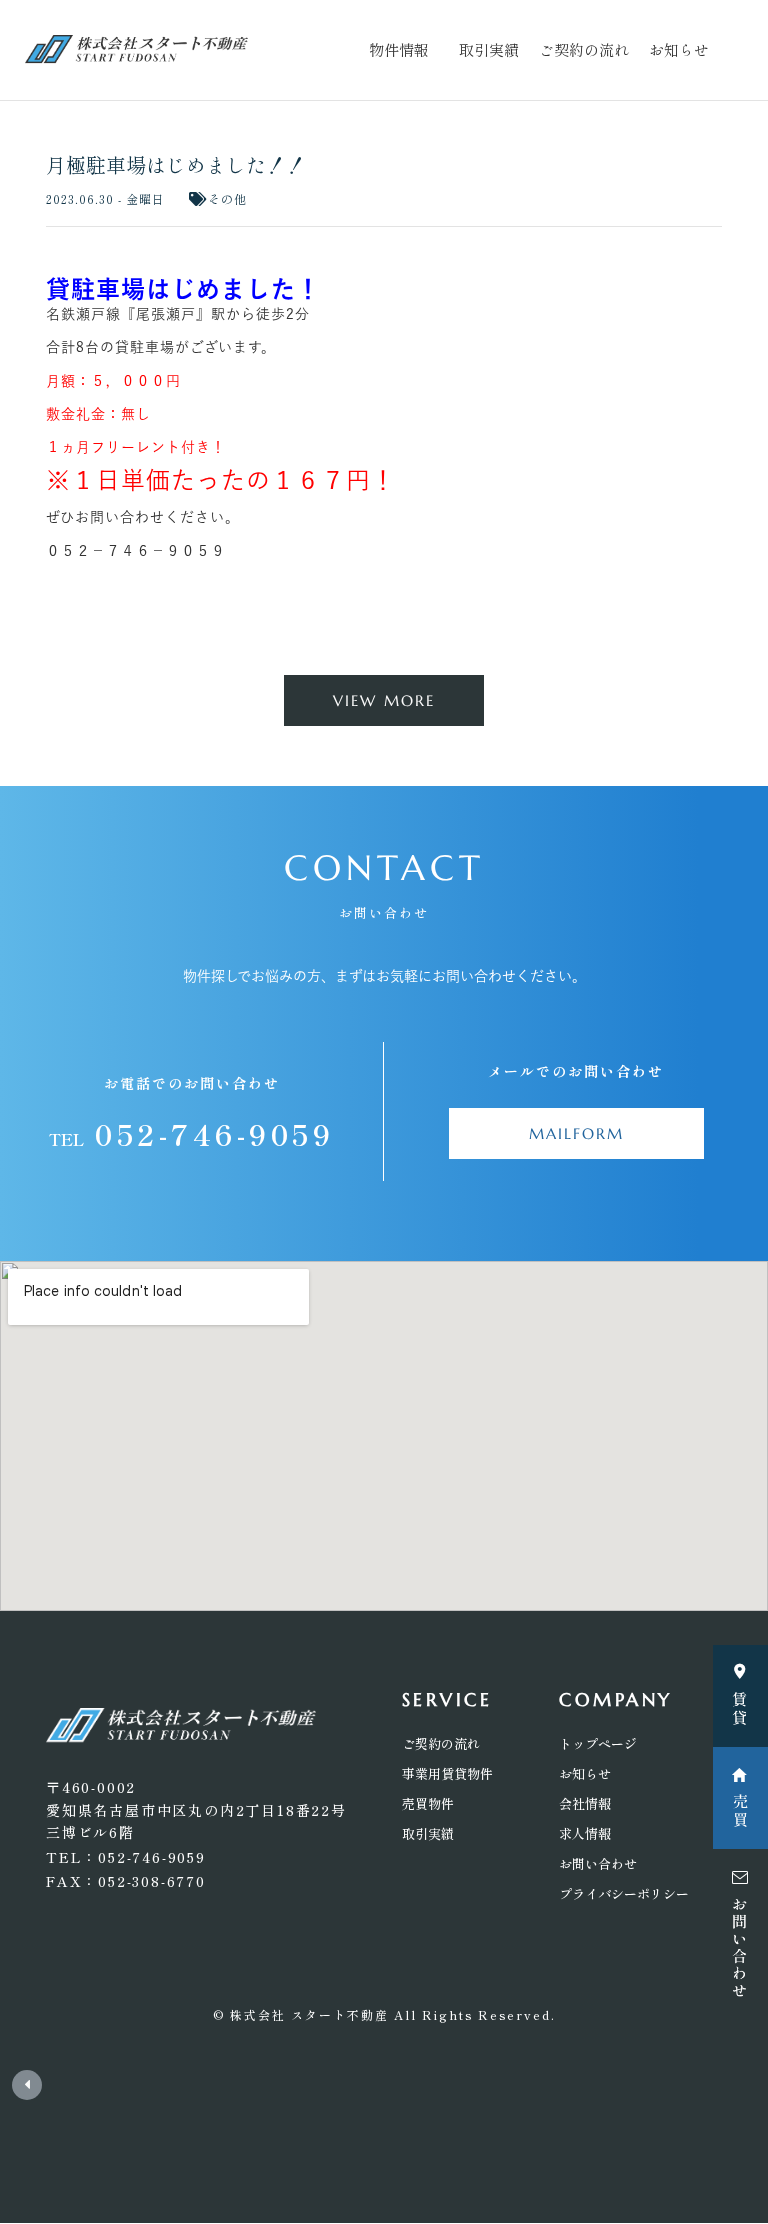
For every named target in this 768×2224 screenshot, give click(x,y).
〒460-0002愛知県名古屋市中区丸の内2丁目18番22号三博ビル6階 (196, 1809)
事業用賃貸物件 (447, 1773)
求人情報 (585, 1833)
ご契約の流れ (584, 49)
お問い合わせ (598, 1863)
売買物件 (428, 1803)
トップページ (598, 1743)
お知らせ (679, 49)
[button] (384, 700)
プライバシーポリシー (624, 1893)
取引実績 (489, 49)
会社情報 (585, 1803)
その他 (227, 198)
